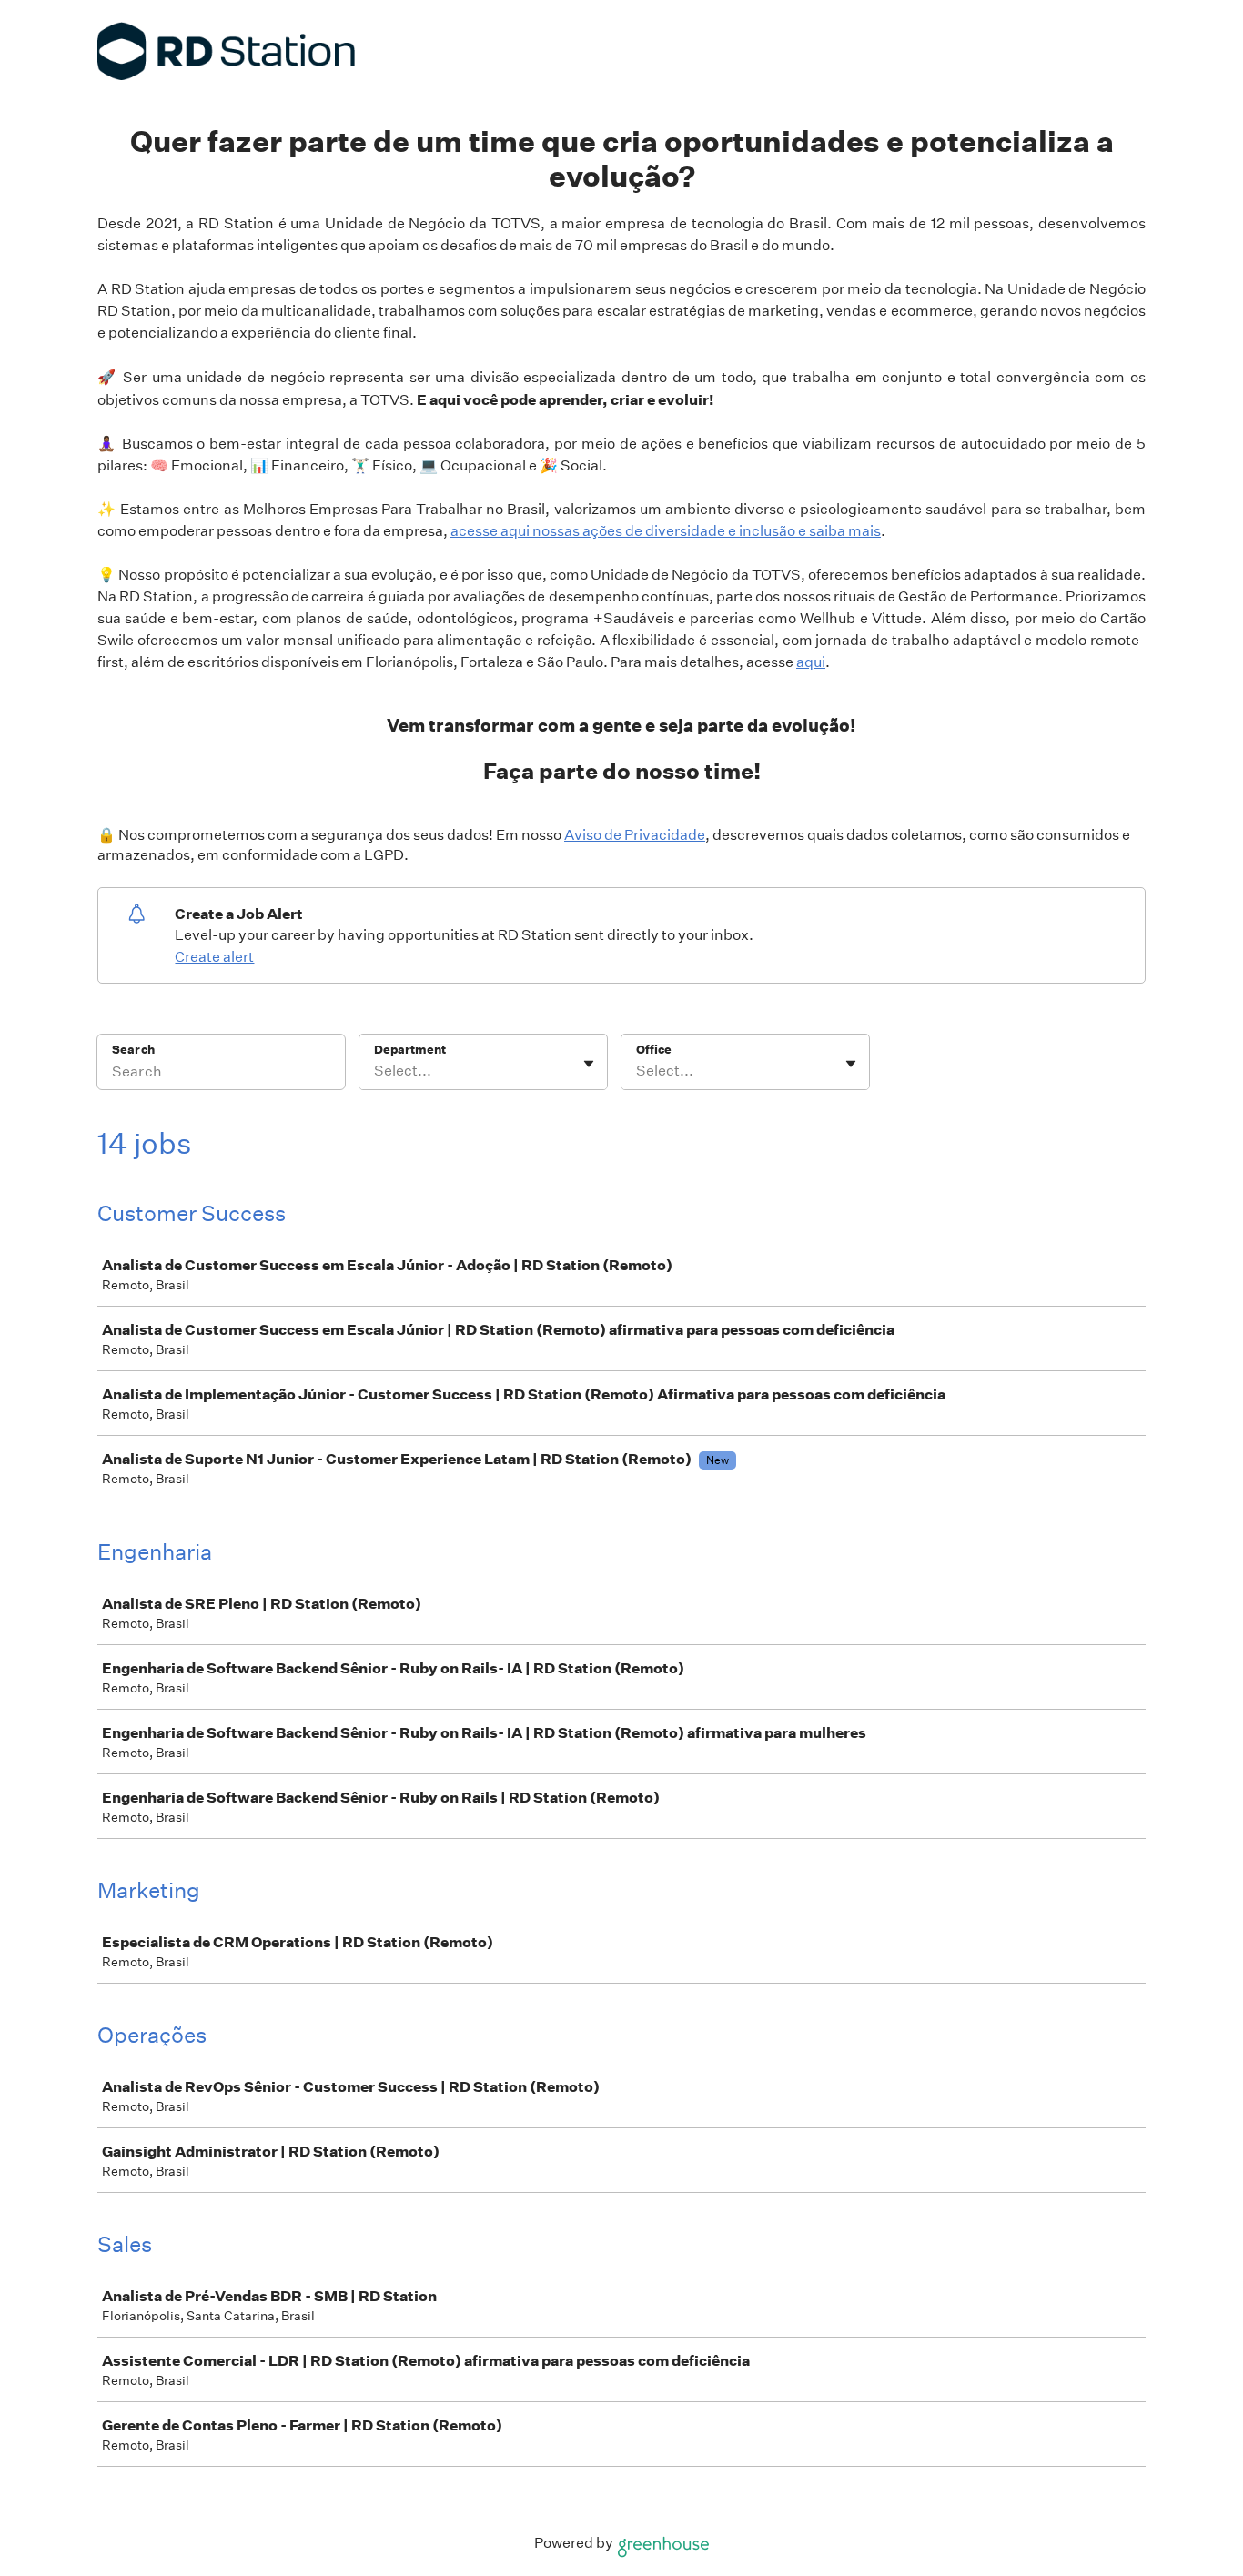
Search (133, 1050)
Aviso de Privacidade (635, 835)
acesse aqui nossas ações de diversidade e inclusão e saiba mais (666, 531)
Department (410, 1050)
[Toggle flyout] (589, 1064)
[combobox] (375, 1071)
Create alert (214, 957)
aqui (811, 662)
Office (654, 1050)
